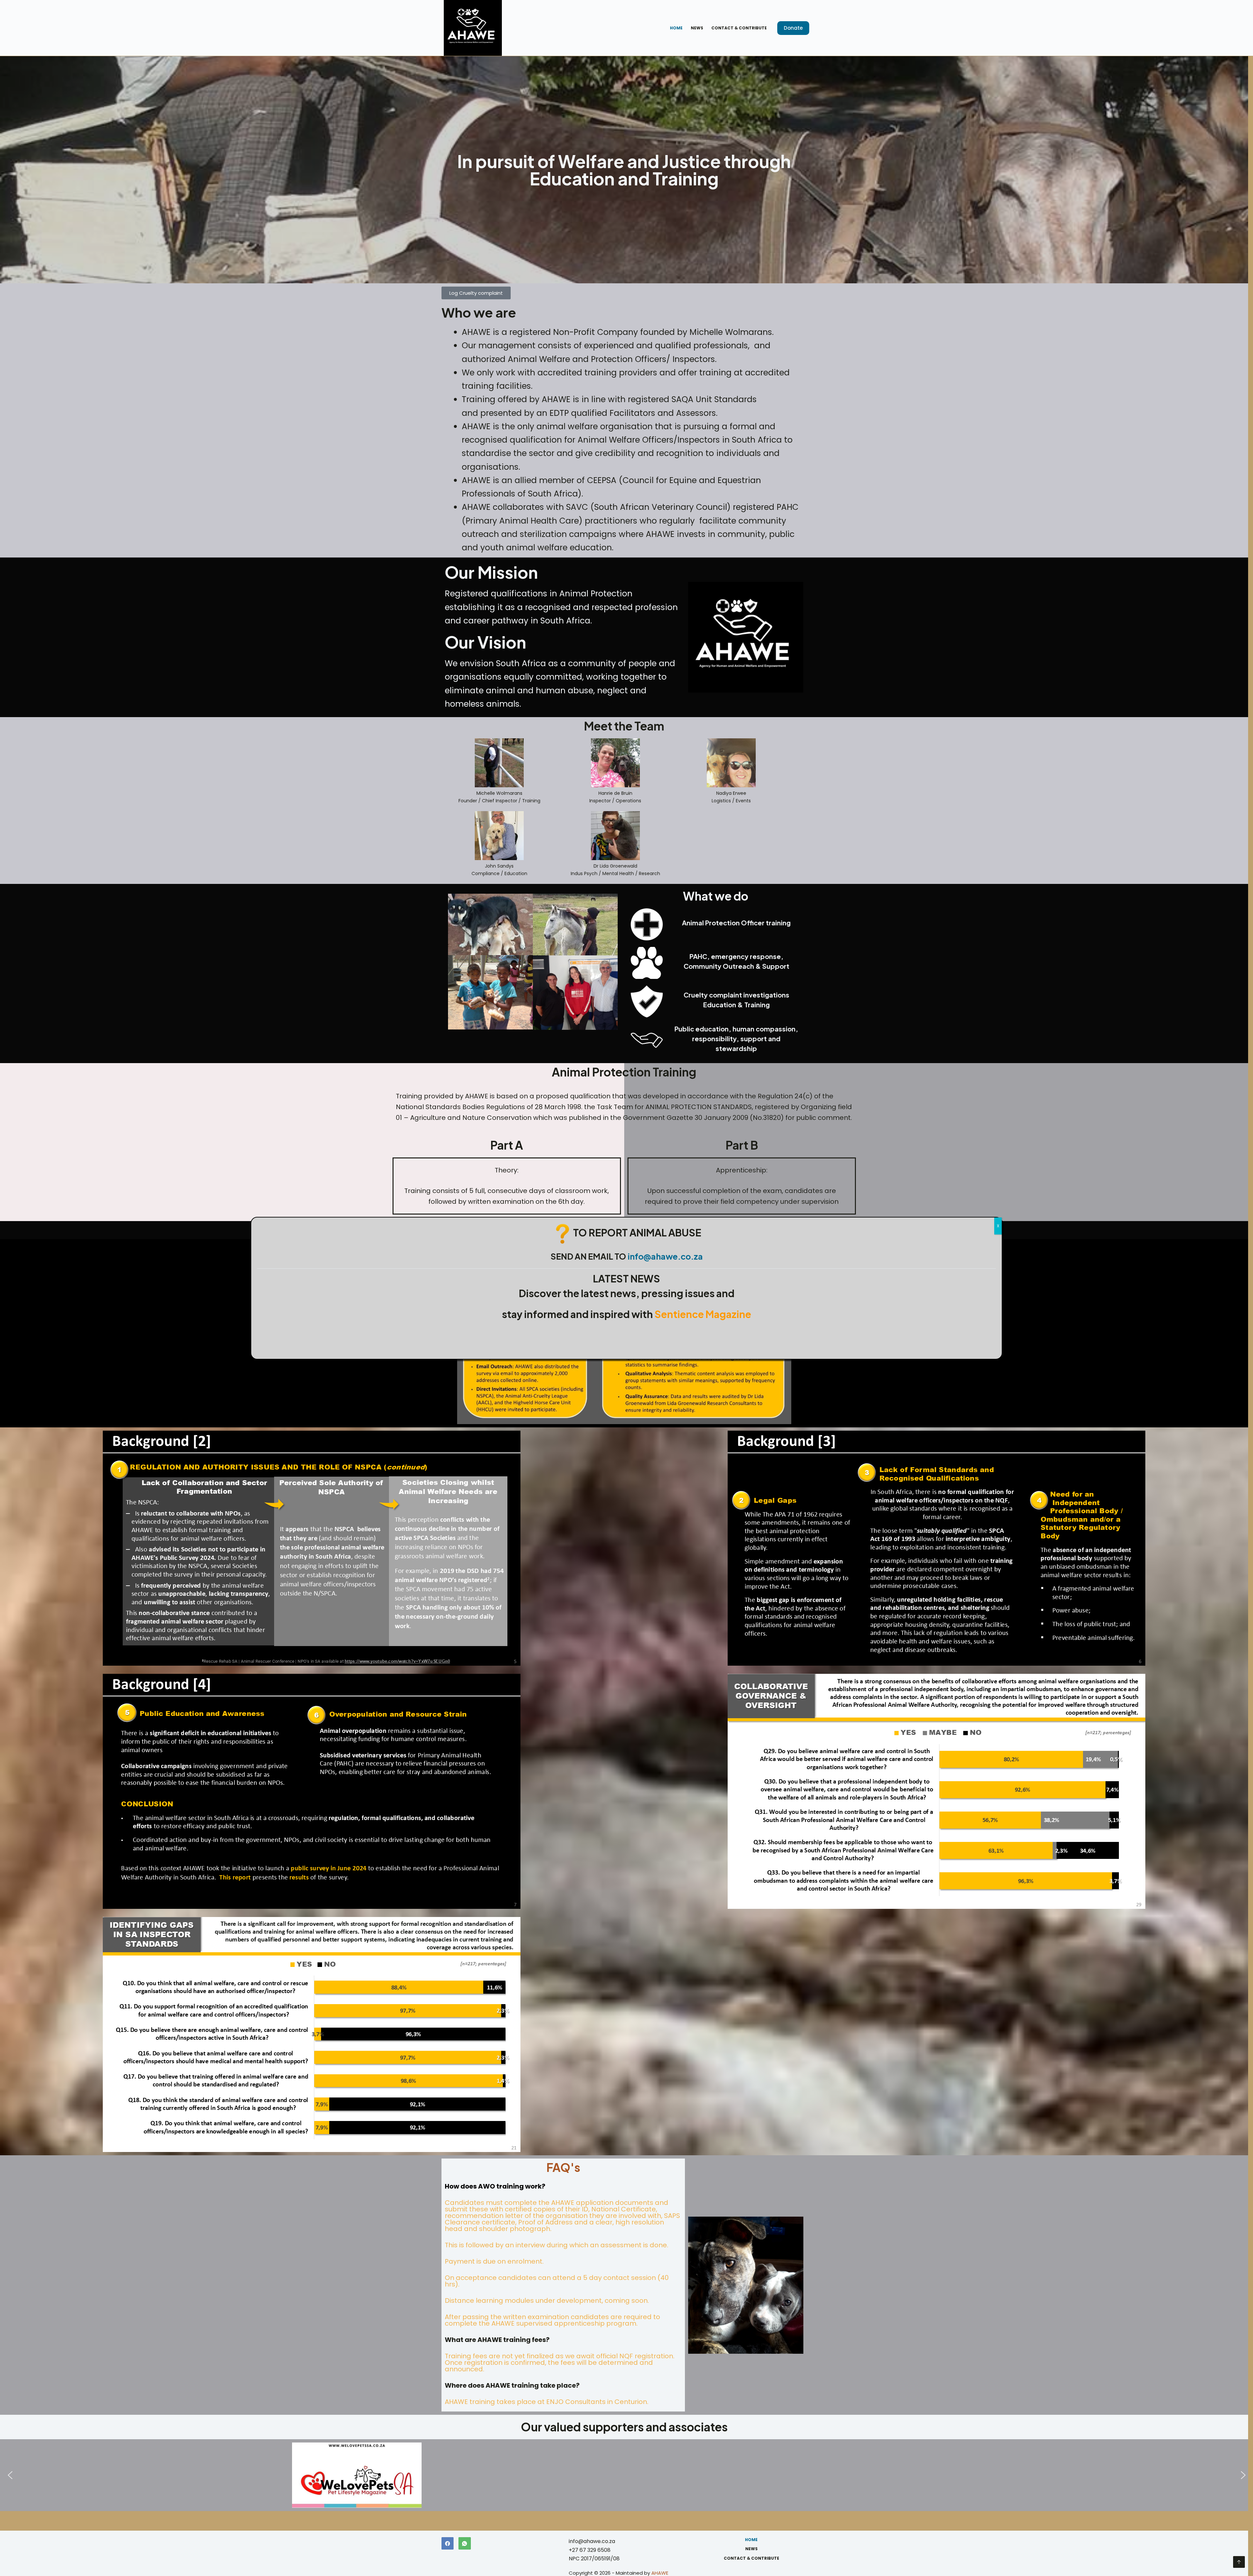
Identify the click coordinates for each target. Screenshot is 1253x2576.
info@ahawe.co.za (665, 1256)
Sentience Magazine (703, 1314)
